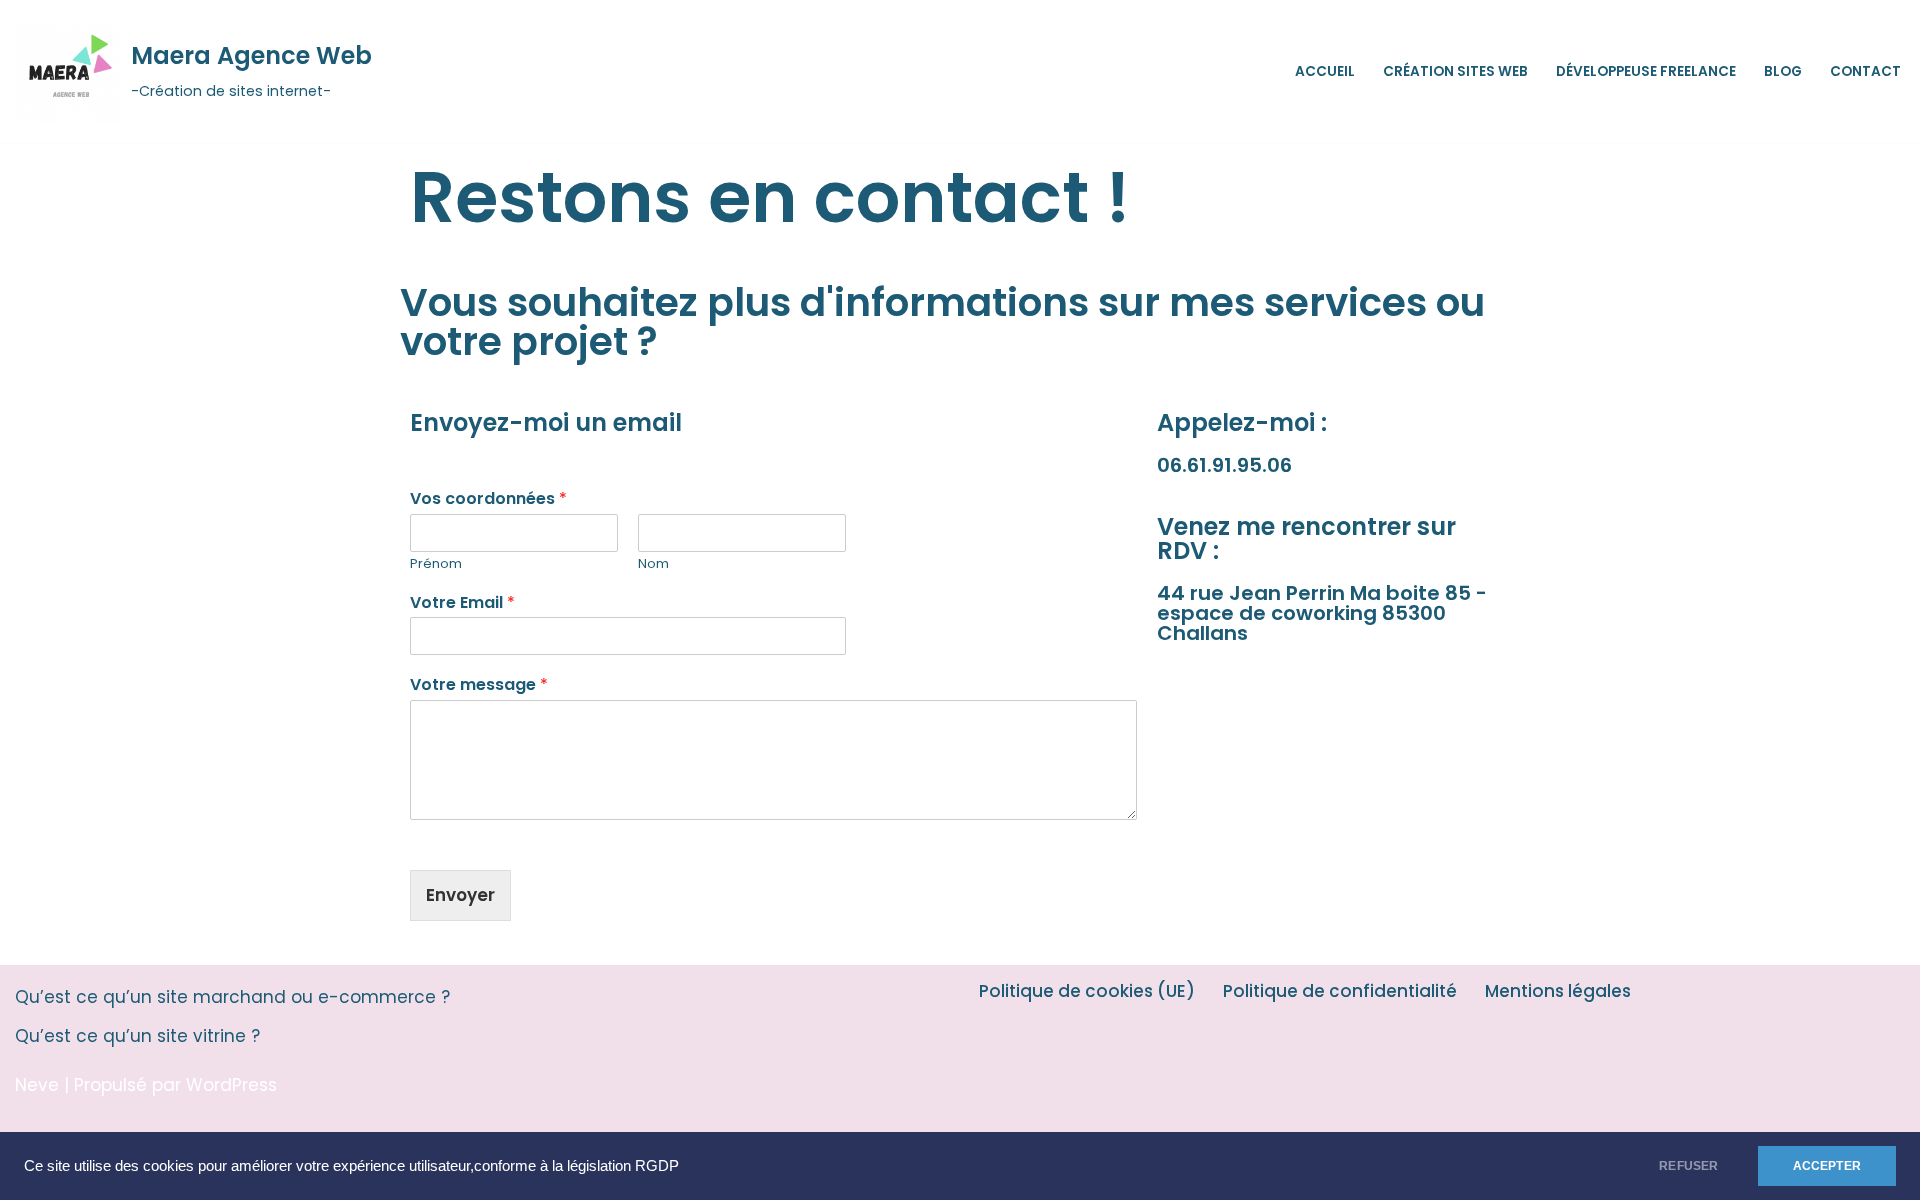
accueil (1325, 71)
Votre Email (462, 603)
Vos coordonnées (488, 499)
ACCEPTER (1827, 1166)
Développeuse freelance (1646, 71)
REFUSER (1688, 1166)
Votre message (479, 685)
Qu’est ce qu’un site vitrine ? (137, 1036)
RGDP (657, 1166)
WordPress (231, 1085)
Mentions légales (1558, 991)
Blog (1783, 71)
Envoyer (460, 895)
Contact (1865, 71)
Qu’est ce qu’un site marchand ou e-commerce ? (232, 997)
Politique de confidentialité (1340, 991)
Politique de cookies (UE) (1087, 991)
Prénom (436, 564)
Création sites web (1455, 71)
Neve (37, 1085)
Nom (653, 564)
